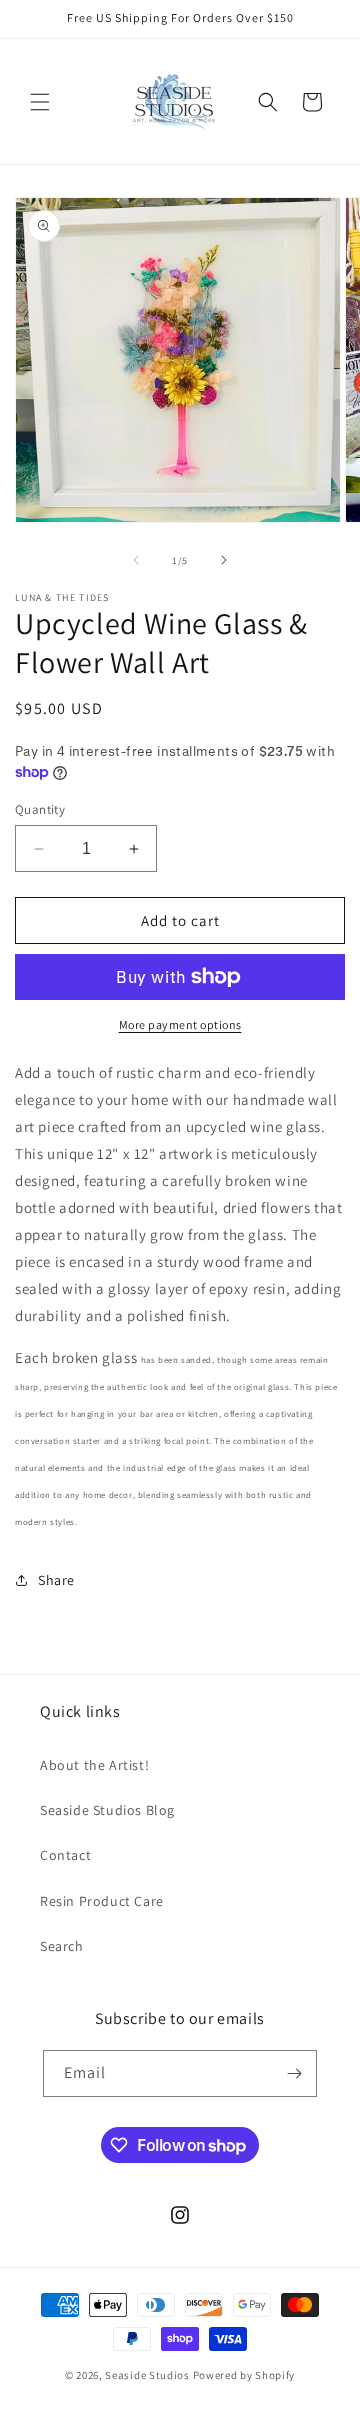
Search (62, 1946)
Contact (65, 1855)
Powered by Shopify (244, 2375)
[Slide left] (136, 560)
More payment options (180, 1024)
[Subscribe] (294, 2073)
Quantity (40, 809)
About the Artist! (94, 1765)
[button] (40, 102)
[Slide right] (224, 560)
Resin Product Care (102, 1901)
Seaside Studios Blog (107, 1810)
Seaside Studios (147, 2375)
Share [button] (56, 1580)
